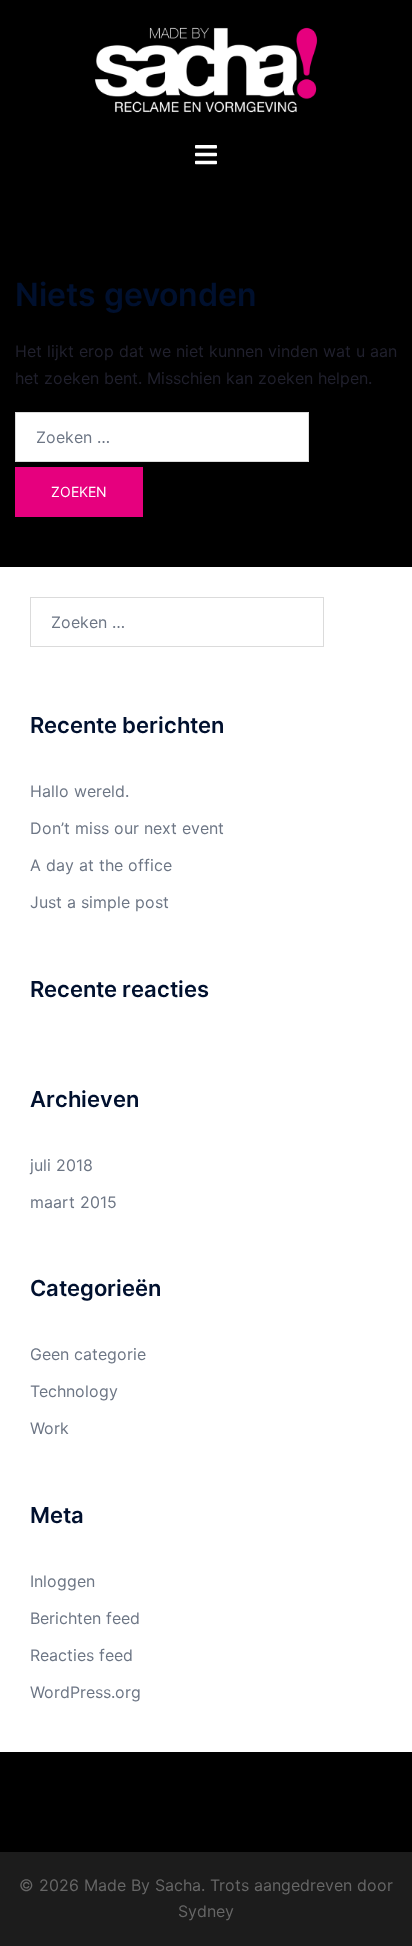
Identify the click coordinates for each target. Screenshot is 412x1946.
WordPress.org (85, 1692)
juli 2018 (61, 1165)
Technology (74, 1391)
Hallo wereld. (79, 791)
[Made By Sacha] (206, 68)
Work (49, 1428)
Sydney (206, 1911)
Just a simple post (99, 902)
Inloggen (62, 1581)
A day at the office (101, 865)
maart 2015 (73, 1202)
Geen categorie (88, 1354)
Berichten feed (85, 1618)
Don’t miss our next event (127, 828)
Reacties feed (81, 1655)
